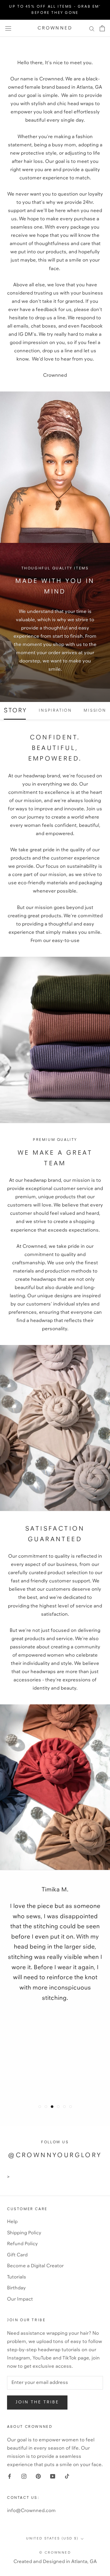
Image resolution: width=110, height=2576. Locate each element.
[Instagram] (24, 2476)
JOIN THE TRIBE (37, 2402)
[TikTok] (67, 2476)
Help (12, 2222)
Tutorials (17, 2277)
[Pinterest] (38, 2476)
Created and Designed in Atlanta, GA (55, 2562)
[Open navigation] (8, 28)
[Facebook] (10, 2476)
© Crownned (55, 2553)
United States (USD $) (52, 2539)
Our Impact (20, 2299)
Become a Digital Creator (35, 2266)
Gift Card (17, 2255)
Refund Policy (22, 2244)
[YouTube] (53, 2476)
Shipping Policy (24, 2233)
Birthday (16, 2288)
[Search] (92, 28)
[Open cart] (102, 28)
